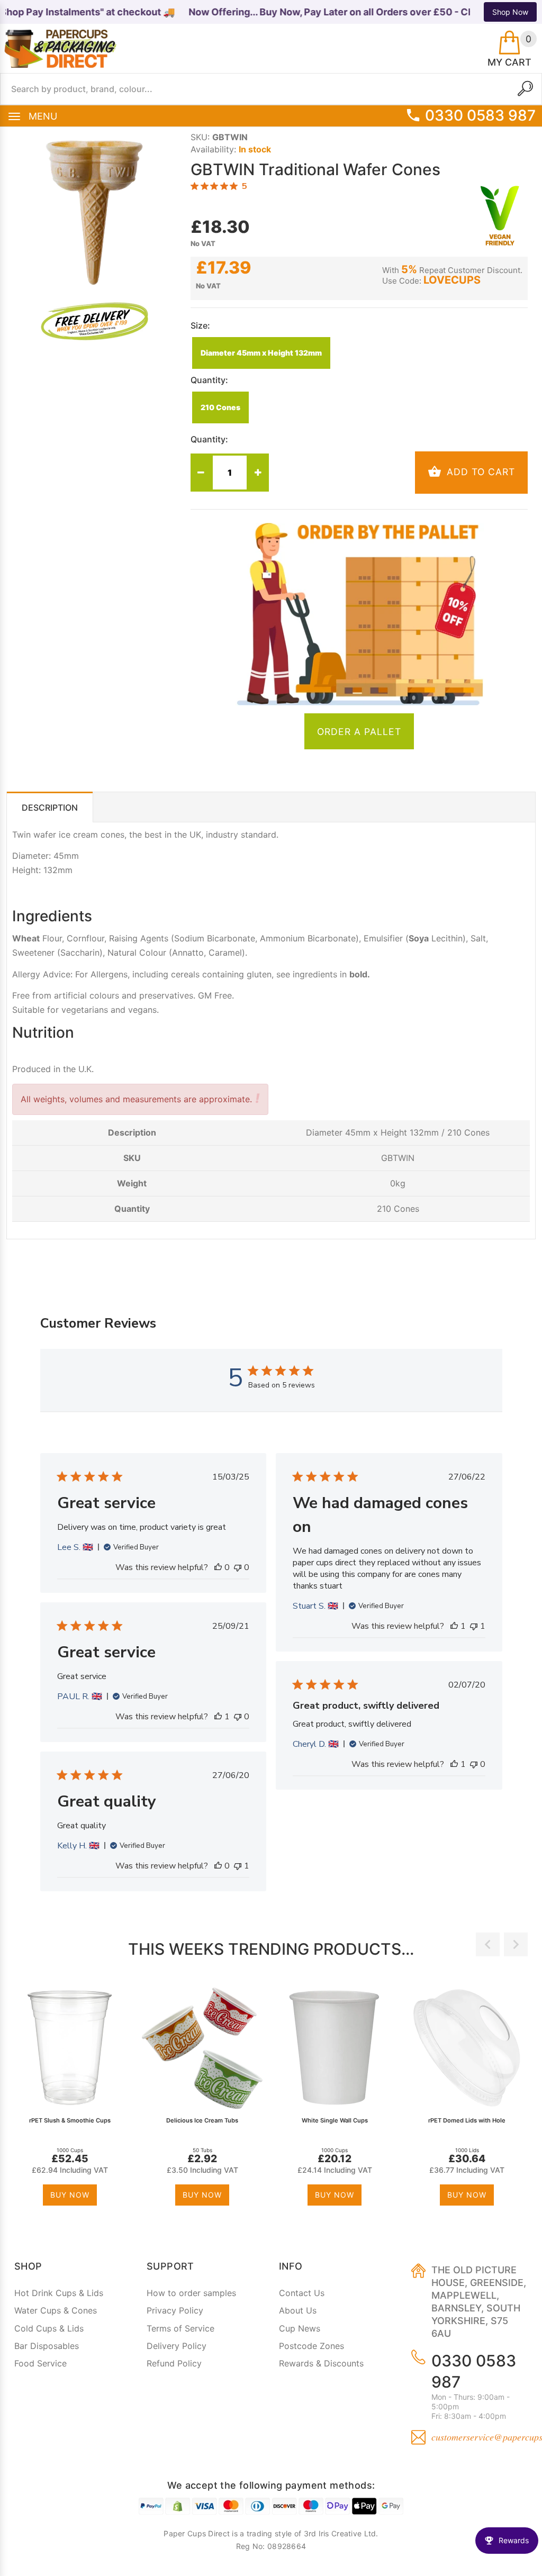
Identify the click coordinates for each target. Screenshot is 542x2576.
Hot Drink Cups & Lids (59, 2293)
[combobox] (271, 89)
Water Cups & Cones (56, 2310)
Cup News (300, 2328)
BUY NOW (70, 2195)
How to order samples (191, 2293)
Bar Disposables (47, 2346)
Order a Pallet (359, 732)
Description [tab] (50, 808)
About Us (298, 2310)
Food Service (40, 2363)
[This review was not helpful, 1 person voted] (474, 1626)
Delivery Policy (177, 2346)
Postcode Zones (311, 2346)
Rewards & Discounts (321, 2363)
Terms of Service (180, 2328)
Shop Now (510, 12)
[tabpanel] (73, 2098)
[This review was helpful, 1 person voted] (454, 1626)
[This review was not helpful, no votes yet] (238, 1567)
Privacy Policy (175, 2310)
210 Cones (220, 407)
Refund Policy (174, 2363)
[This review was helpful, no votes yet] (218, 1567)
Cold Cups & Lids (49, 2328)
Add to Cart (479, 472)
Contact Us (302, 2293)
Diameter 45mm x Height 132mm (261, 353)
